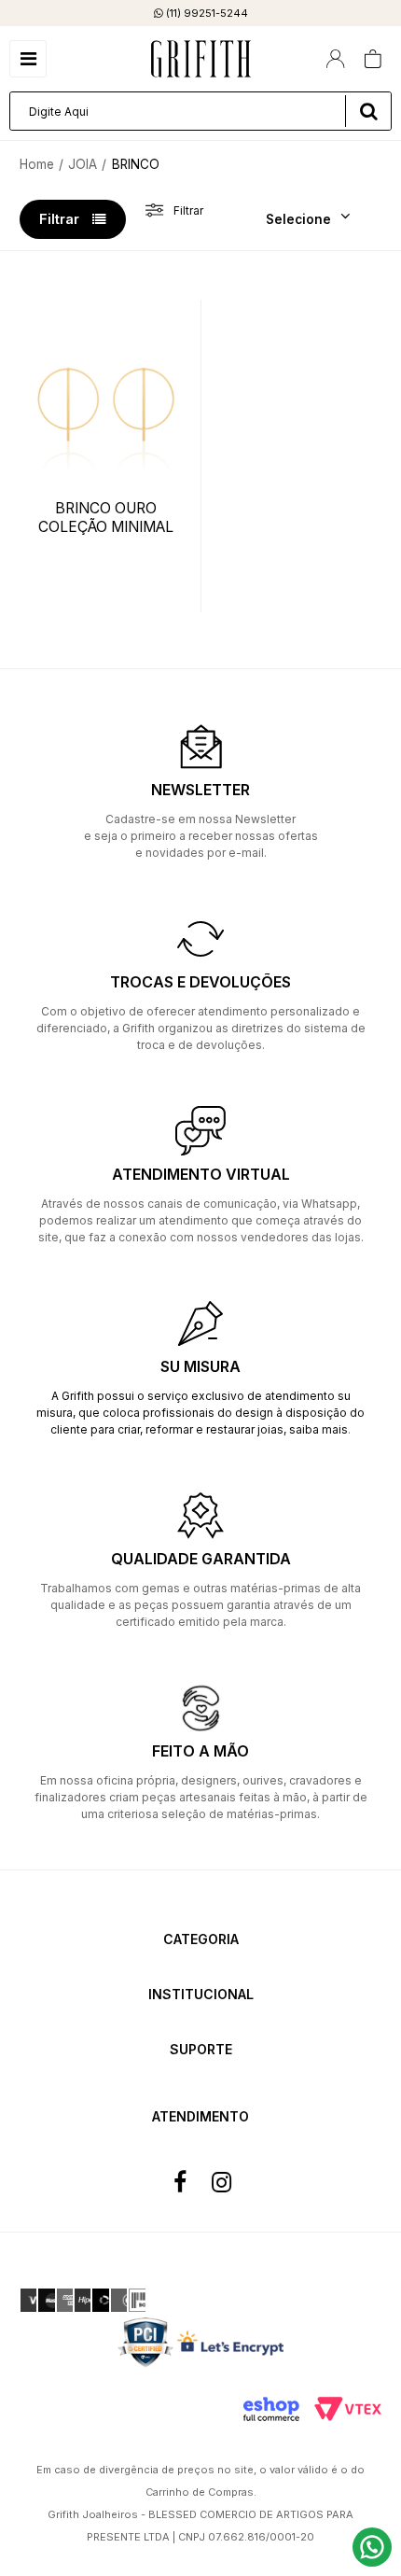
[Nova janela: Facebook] (180, 2183)
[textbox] (200, 111)
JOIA (83, 164)
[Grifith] (201, 59)
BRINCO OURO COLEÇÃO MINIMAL (106, 518)
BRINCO (136, 164)
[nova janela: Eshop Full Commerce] (271, 2409)
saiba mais (318, 1429)
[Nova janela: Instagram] (221, 2183)
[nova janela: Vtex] (348, 2409)
